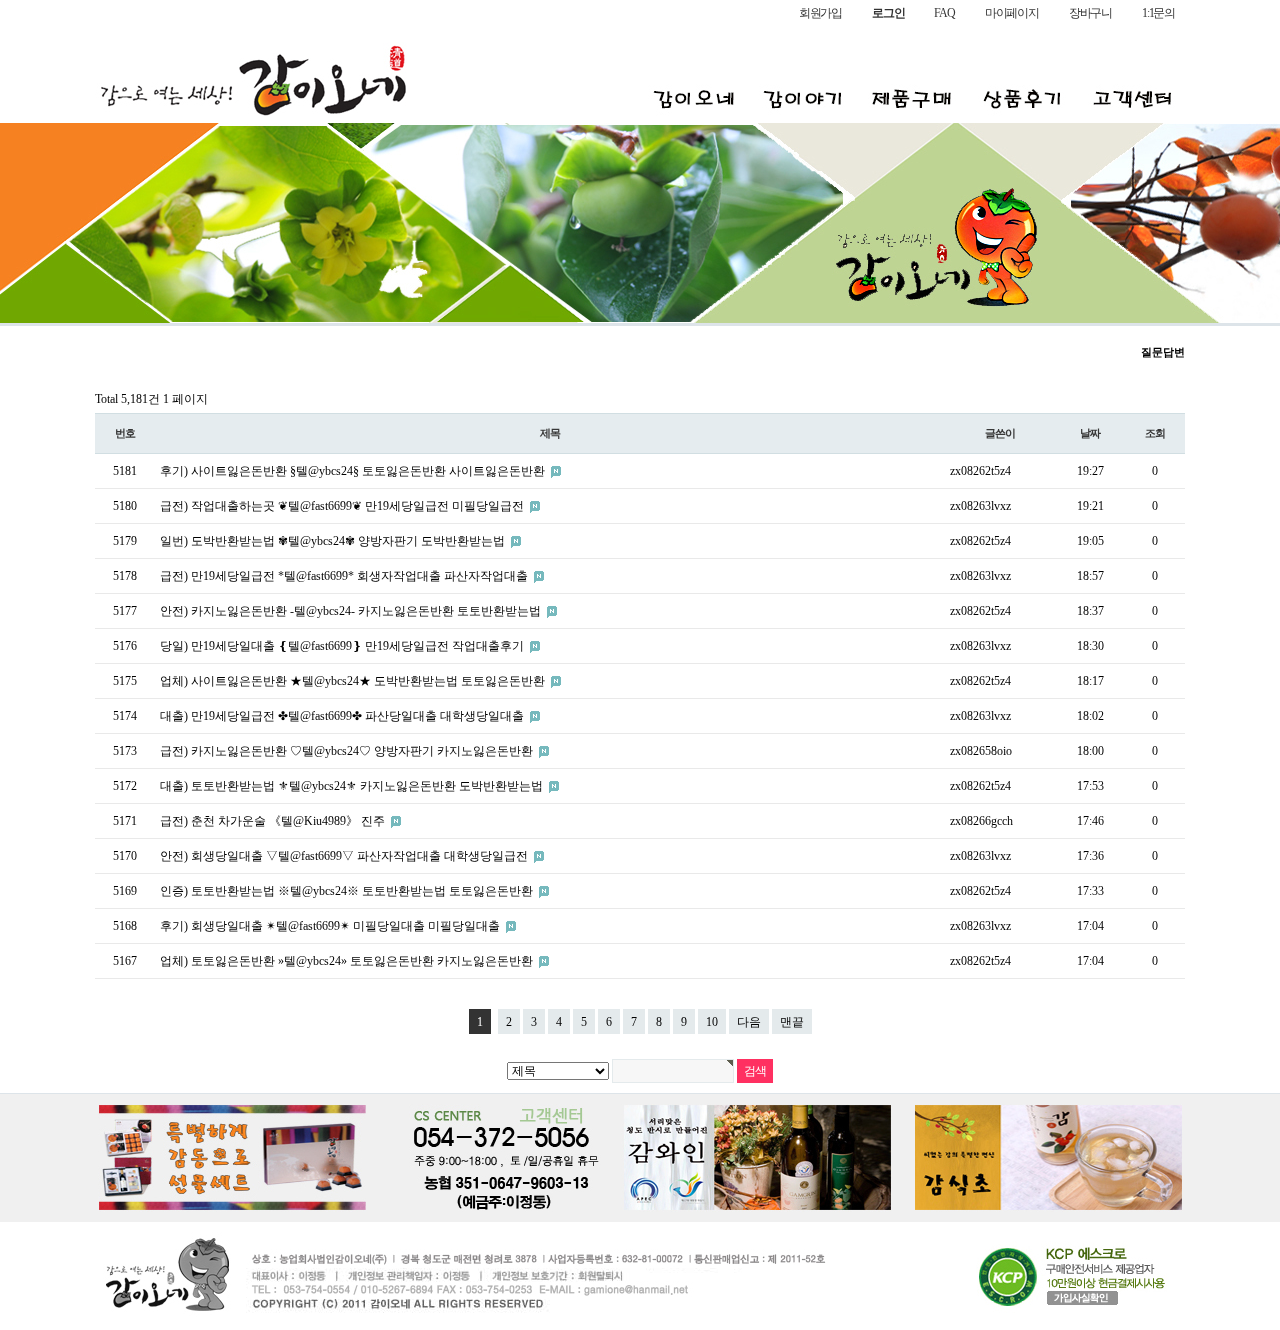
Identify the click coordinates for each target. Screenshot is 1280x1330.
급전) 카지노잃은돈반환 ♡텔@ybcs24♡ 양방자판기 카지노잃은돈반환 (348, 751)
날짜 (1090, 433)
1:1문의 (1158, 13)
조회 (1155, 433)
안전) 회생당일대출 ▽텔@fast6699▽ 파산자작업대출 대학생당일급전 (345, 856)
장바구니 (1090, 13)
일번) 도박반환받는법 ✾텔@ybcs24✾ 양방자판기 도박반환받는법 (334, 541)
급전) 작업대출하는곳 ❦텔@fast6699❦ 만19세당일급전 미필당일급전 (343, 506)
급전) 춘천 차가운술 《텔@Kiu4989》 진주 (274, 821)
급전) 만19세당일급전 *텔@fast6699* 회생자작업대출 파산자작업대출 (345, 576)
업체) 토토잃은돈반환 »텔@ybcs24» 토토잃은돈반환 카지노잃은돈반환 (348, 961)
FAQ (944, 13)
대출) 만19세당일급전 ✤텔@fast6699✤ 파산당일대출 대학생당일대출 (343, 716)
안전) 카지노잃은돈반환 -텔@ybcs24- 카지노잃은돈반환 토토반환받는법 (352, 611)
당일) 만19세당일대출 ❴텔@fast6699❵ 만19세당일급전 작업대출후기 (343, 646)
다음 (749, 1022)
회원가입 (820, 13)
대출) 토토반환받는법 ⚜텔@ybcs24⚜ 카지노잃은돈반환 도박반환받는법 (353, 786)
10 (712, 1022)
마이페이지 (1012, 13)
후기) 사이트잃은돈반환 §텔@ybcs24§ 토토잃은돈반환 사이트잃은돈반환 (354, 471)
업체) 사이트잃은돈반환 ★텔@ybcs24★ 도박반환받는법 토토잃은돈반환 (354, 681)
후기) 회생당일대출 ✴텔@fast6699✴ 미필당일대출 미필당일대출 (331, 926)
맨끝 (792, 1022)
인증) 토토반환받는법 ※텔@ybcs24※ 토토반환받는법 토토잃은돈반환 (348, 891)
